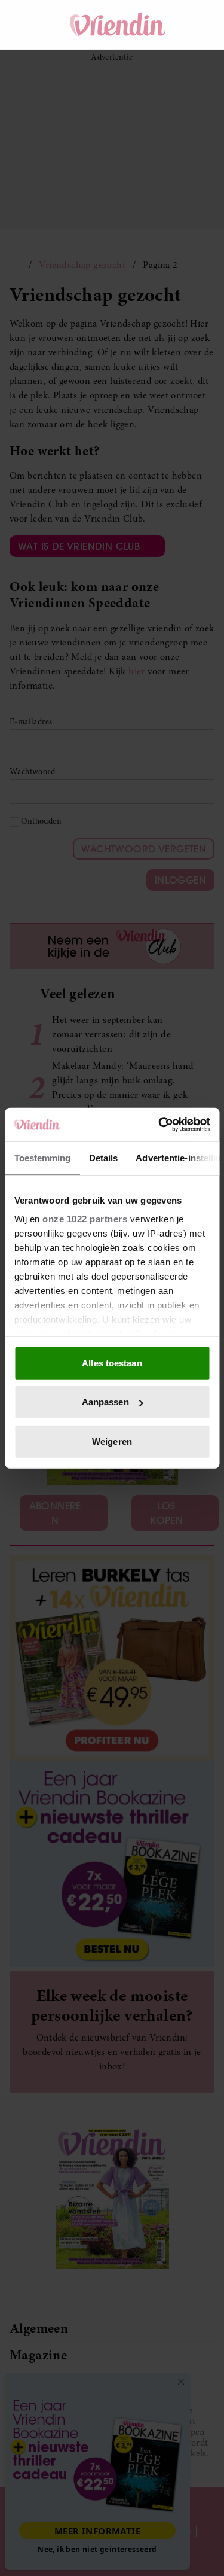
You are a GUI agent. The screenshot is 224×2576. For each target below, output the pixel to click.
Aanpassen (105, 1402)
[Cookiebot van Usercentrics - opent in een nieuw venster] (159, 1125)
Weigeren (112, 1441)
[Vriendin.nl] (118, 25)
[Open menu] (30, 25)
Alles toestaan (112, 1362)
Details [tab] (103, 1157)
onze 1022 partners (85, 1219)
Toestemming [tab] (42, 1157)
